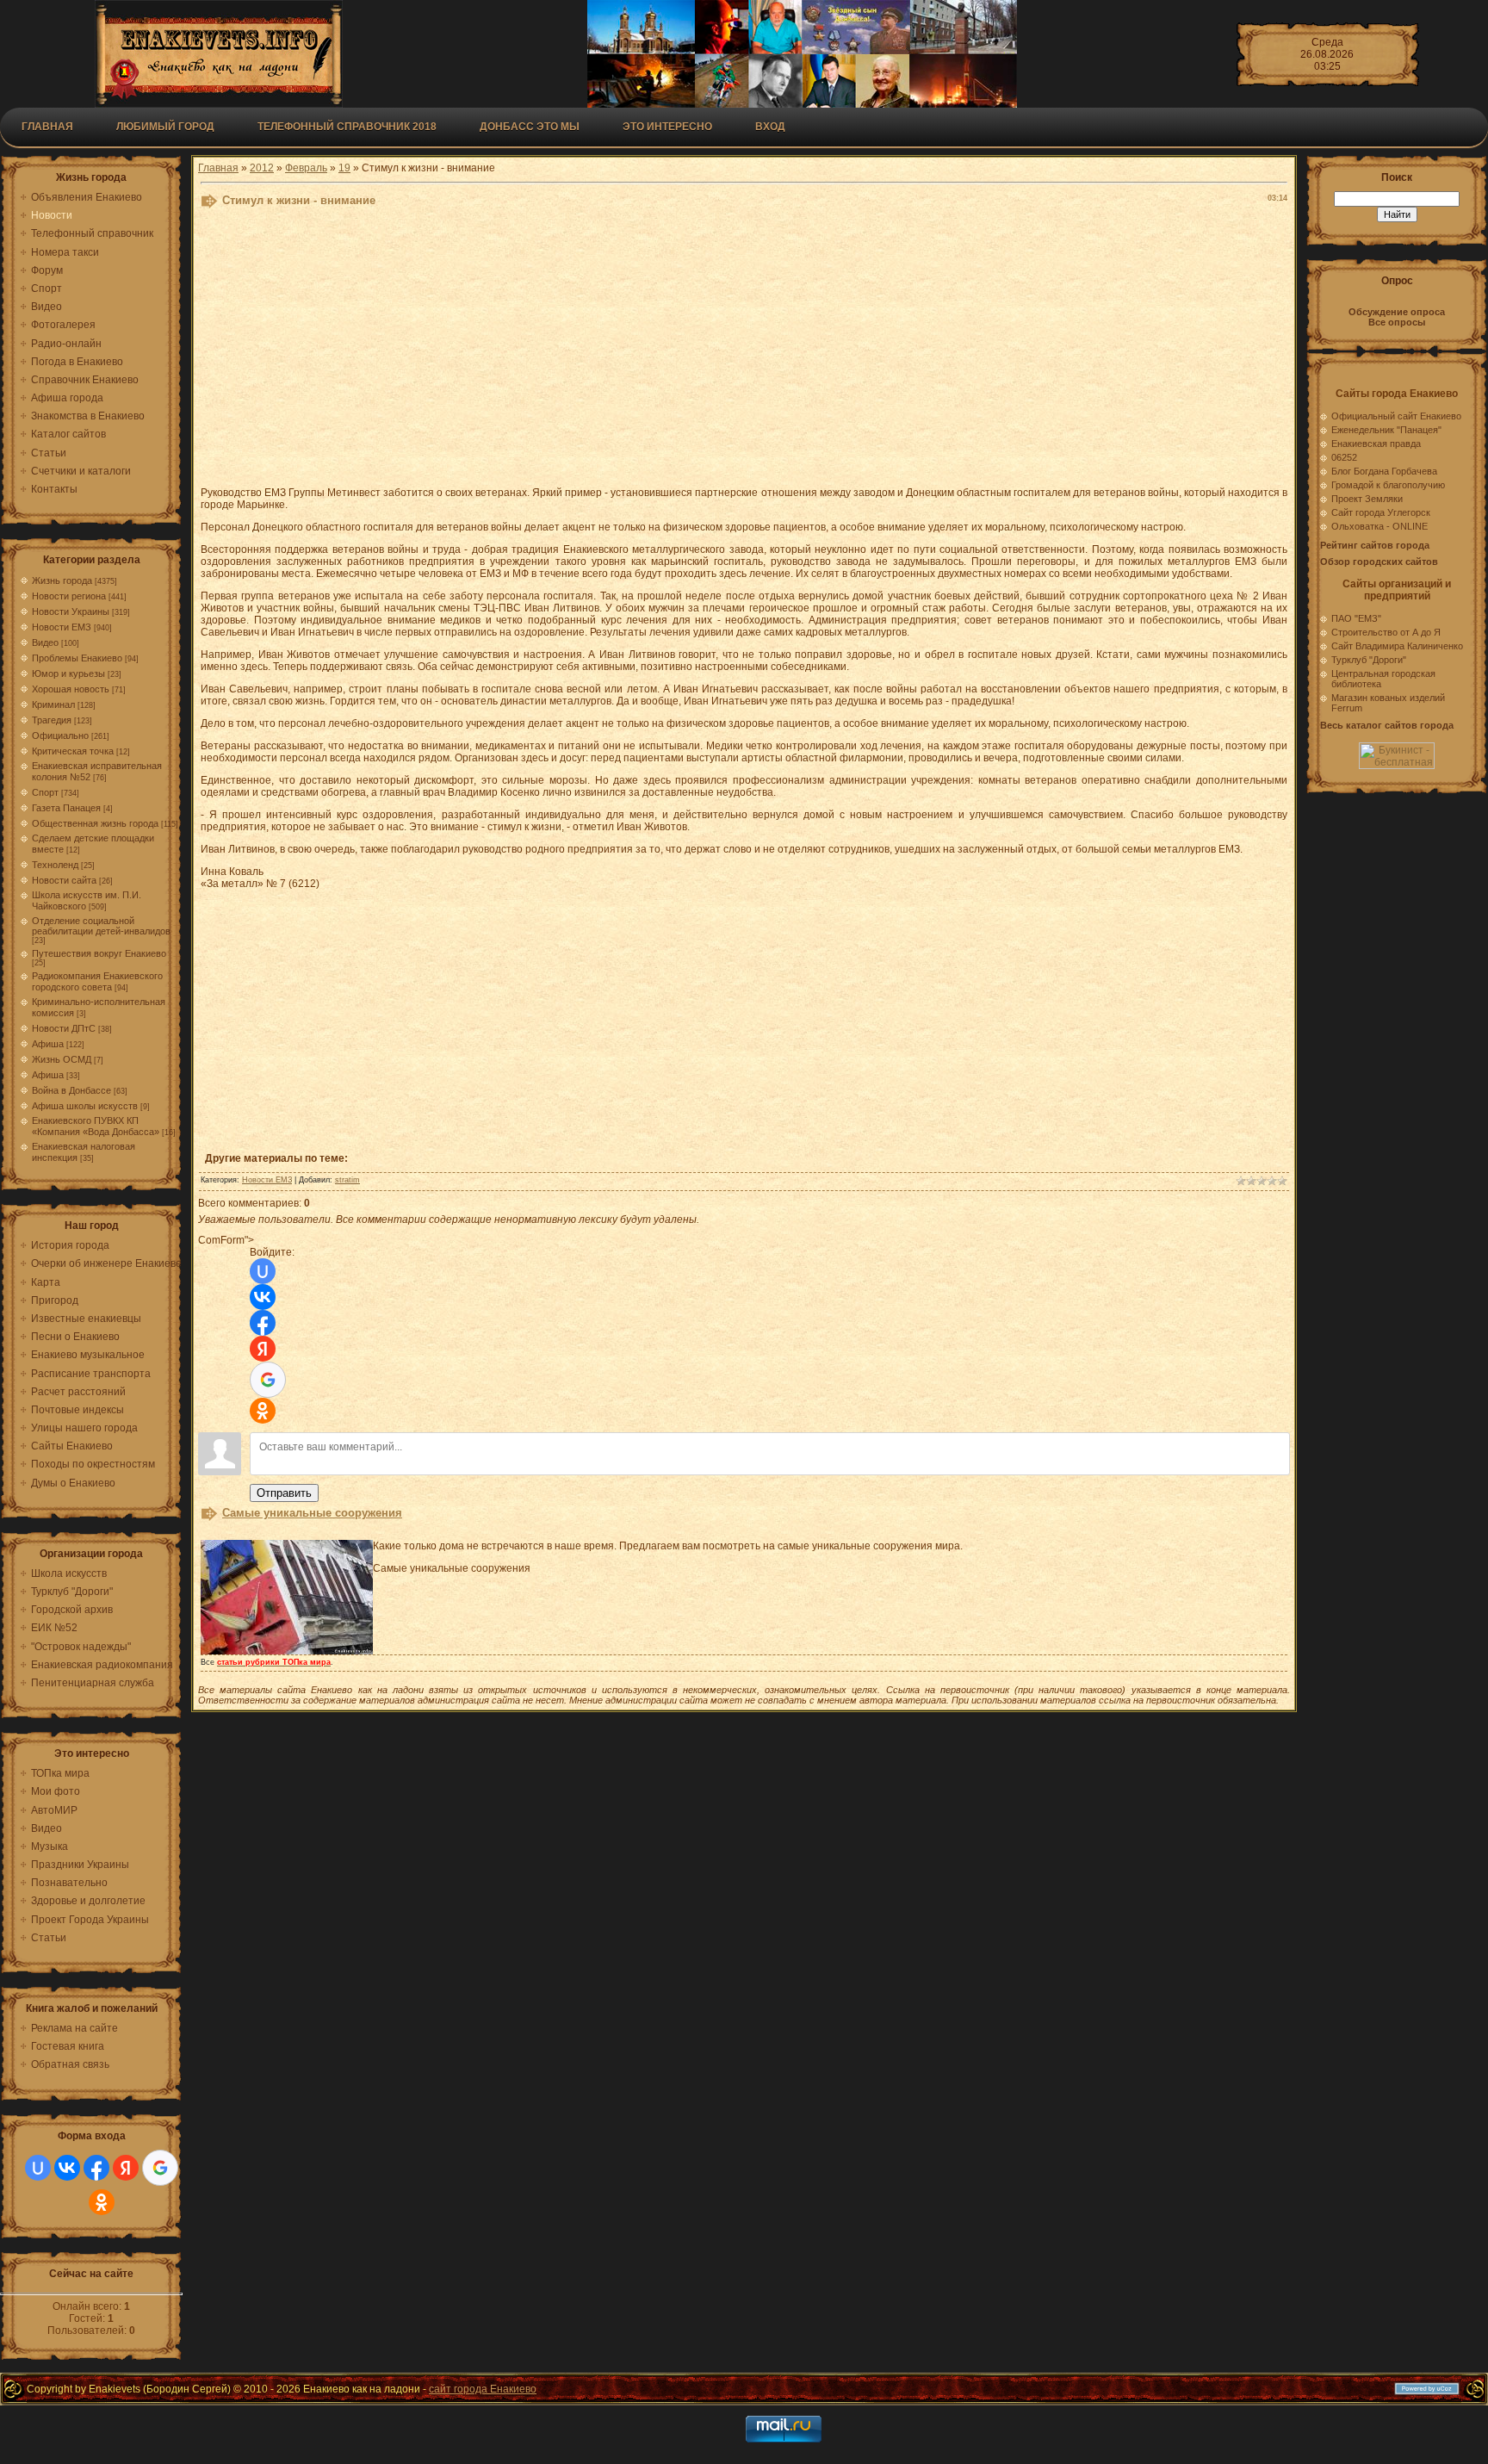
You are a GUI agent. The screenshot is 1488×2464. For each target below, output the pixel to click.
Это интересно (667, 127)
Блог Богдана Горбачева (1384, 471)
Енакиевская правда (1376, 444)
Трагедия (52, 720)
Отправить (284, 1493)
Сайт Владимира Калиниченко (1397, 646)
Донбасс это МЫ (530, 127)
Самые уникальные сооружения (312, 1513)
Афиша (48, 1044)
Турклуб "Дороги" (1369, 660)
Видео (45, 642)
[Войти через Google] (160, 2168)
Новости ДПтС (64, 1028)
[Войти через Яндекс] (126, 2168)
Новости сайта (64, 880)
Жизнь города (62, 580)
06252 (1344, 457)
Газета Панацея (66, 808)
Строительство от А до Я (1386, 632)
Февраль (306, 168)
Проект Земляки (1367, 499)
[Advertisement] (623, 351)
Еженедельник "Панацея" (1386, 430)
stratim (347, 1180)
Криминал (53, 704)
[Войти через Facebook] (96, 2168)
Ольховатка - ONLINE (1379, 526)
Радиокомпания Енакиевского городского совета (97, 981)
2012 (262, 168)
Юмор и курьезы (68, 673)
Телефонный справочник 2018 (347, 127)
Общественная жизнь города (95, 823)
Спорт (45, 792)
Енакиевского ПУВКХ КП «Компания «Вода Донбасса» (96, 1126)
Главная (47, 127)
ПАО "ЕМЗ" (1356, 618)
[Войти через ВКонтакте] (67, 2168)
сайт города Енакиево (483, 2389)
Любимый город (165, 127)
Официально (60, 735)
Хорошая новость (71, 689)
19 (344, 168)
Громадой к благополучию (1388, 485)
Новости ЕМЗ (62, 627)
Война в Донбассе (71, 1090)
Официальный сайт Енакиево (1396, 416)
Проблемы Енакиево (77, 658)
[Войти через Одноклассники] (102, 2202)
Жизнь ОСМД (62, 1059)
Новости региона (69, 596)
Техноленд (55, 865)
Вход (770, 127)
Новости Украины (71, 611)
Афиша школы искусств (85, 1106)
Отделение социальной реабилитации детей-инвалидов (101, 926)
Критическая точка (73, 751)
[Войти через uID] (38, 2168)
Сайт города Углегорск (1381, 512)
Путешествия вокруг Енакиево (99, 953)
